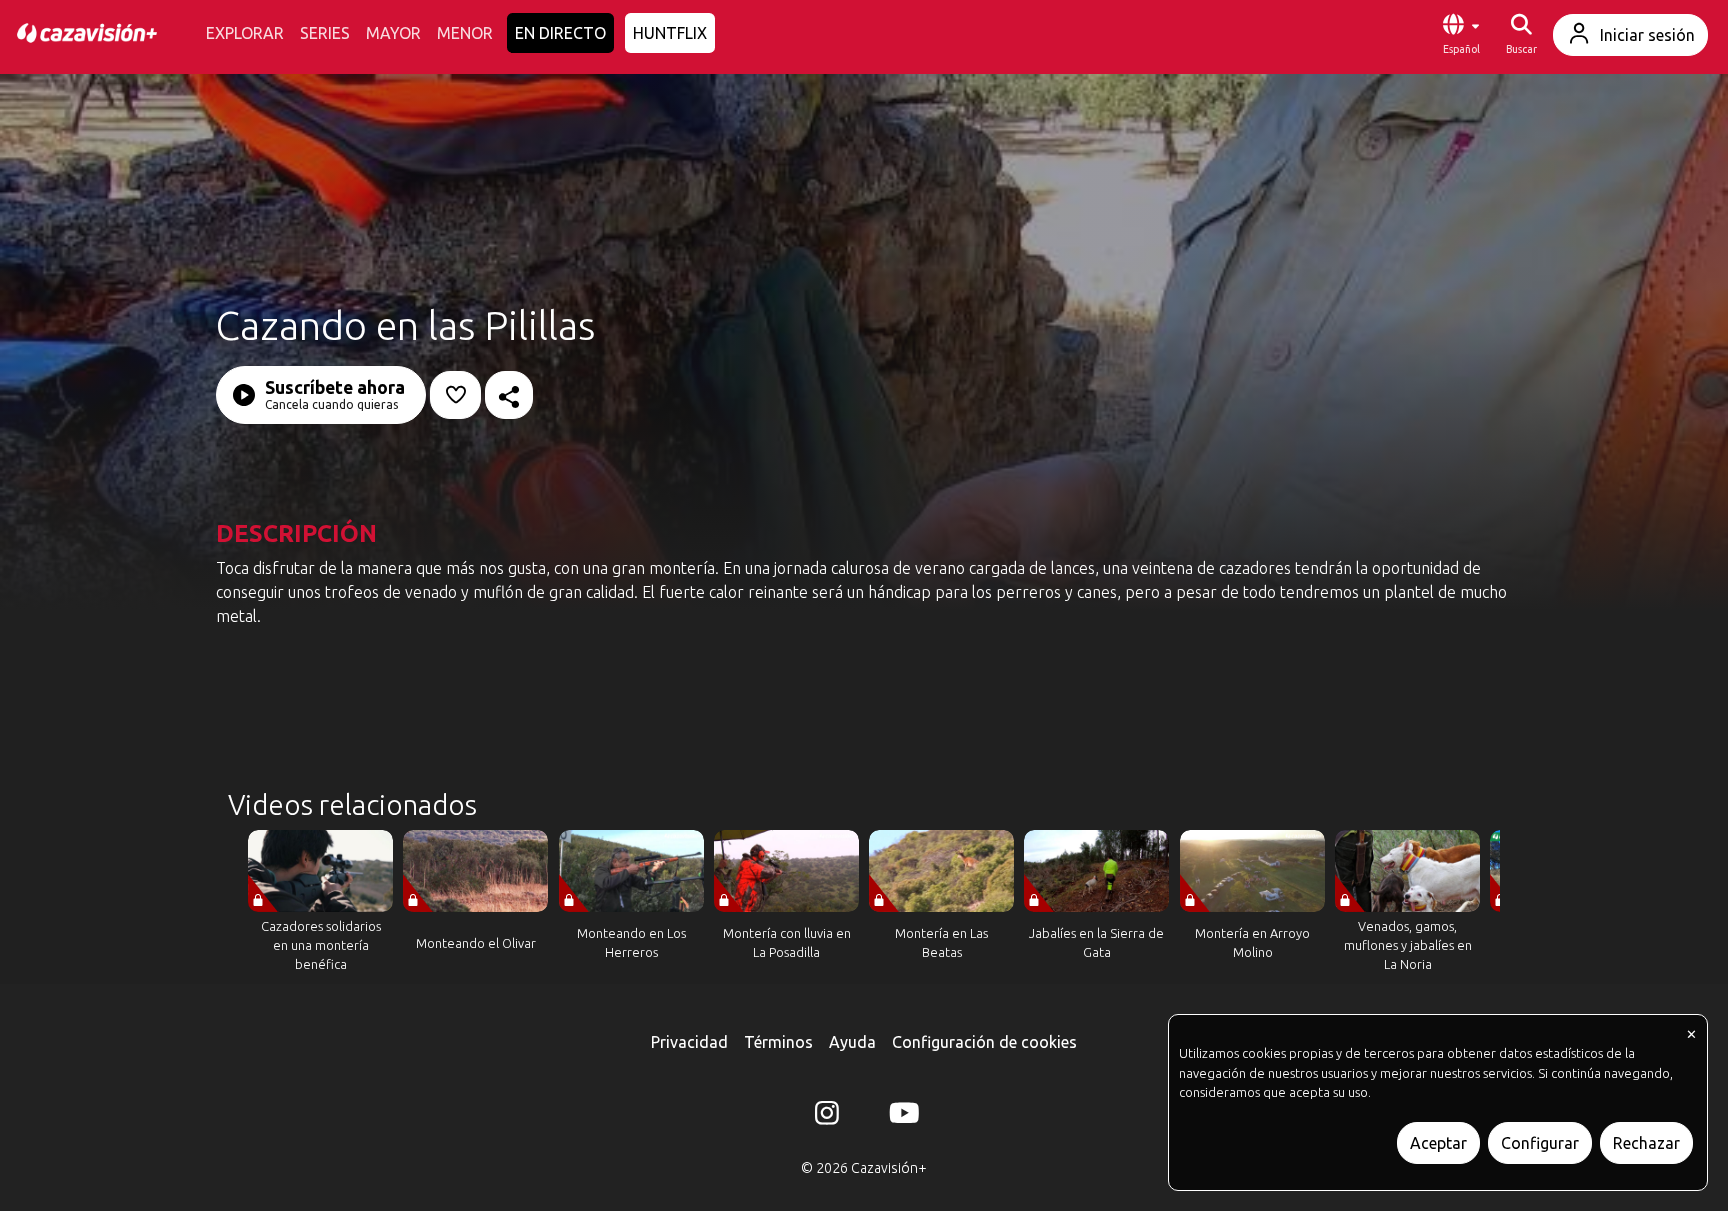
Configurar (1540, 1143)
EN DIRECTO (560, 33)
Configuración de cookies (984, 1042)
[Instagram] (827, 1117)
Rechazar (1646, 1143)
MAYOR (393, 33)
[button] (1461, 35)
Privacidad (689, 1042)
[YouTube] (901, 1117)
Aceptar (1438, 1143)
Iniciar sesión (1647, 35)
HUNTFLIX (670, 33)
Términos (778, 1042)
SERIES (325, 33)
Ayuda (852, 1042)
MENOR (465, 33)
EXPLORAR (245, 33)
